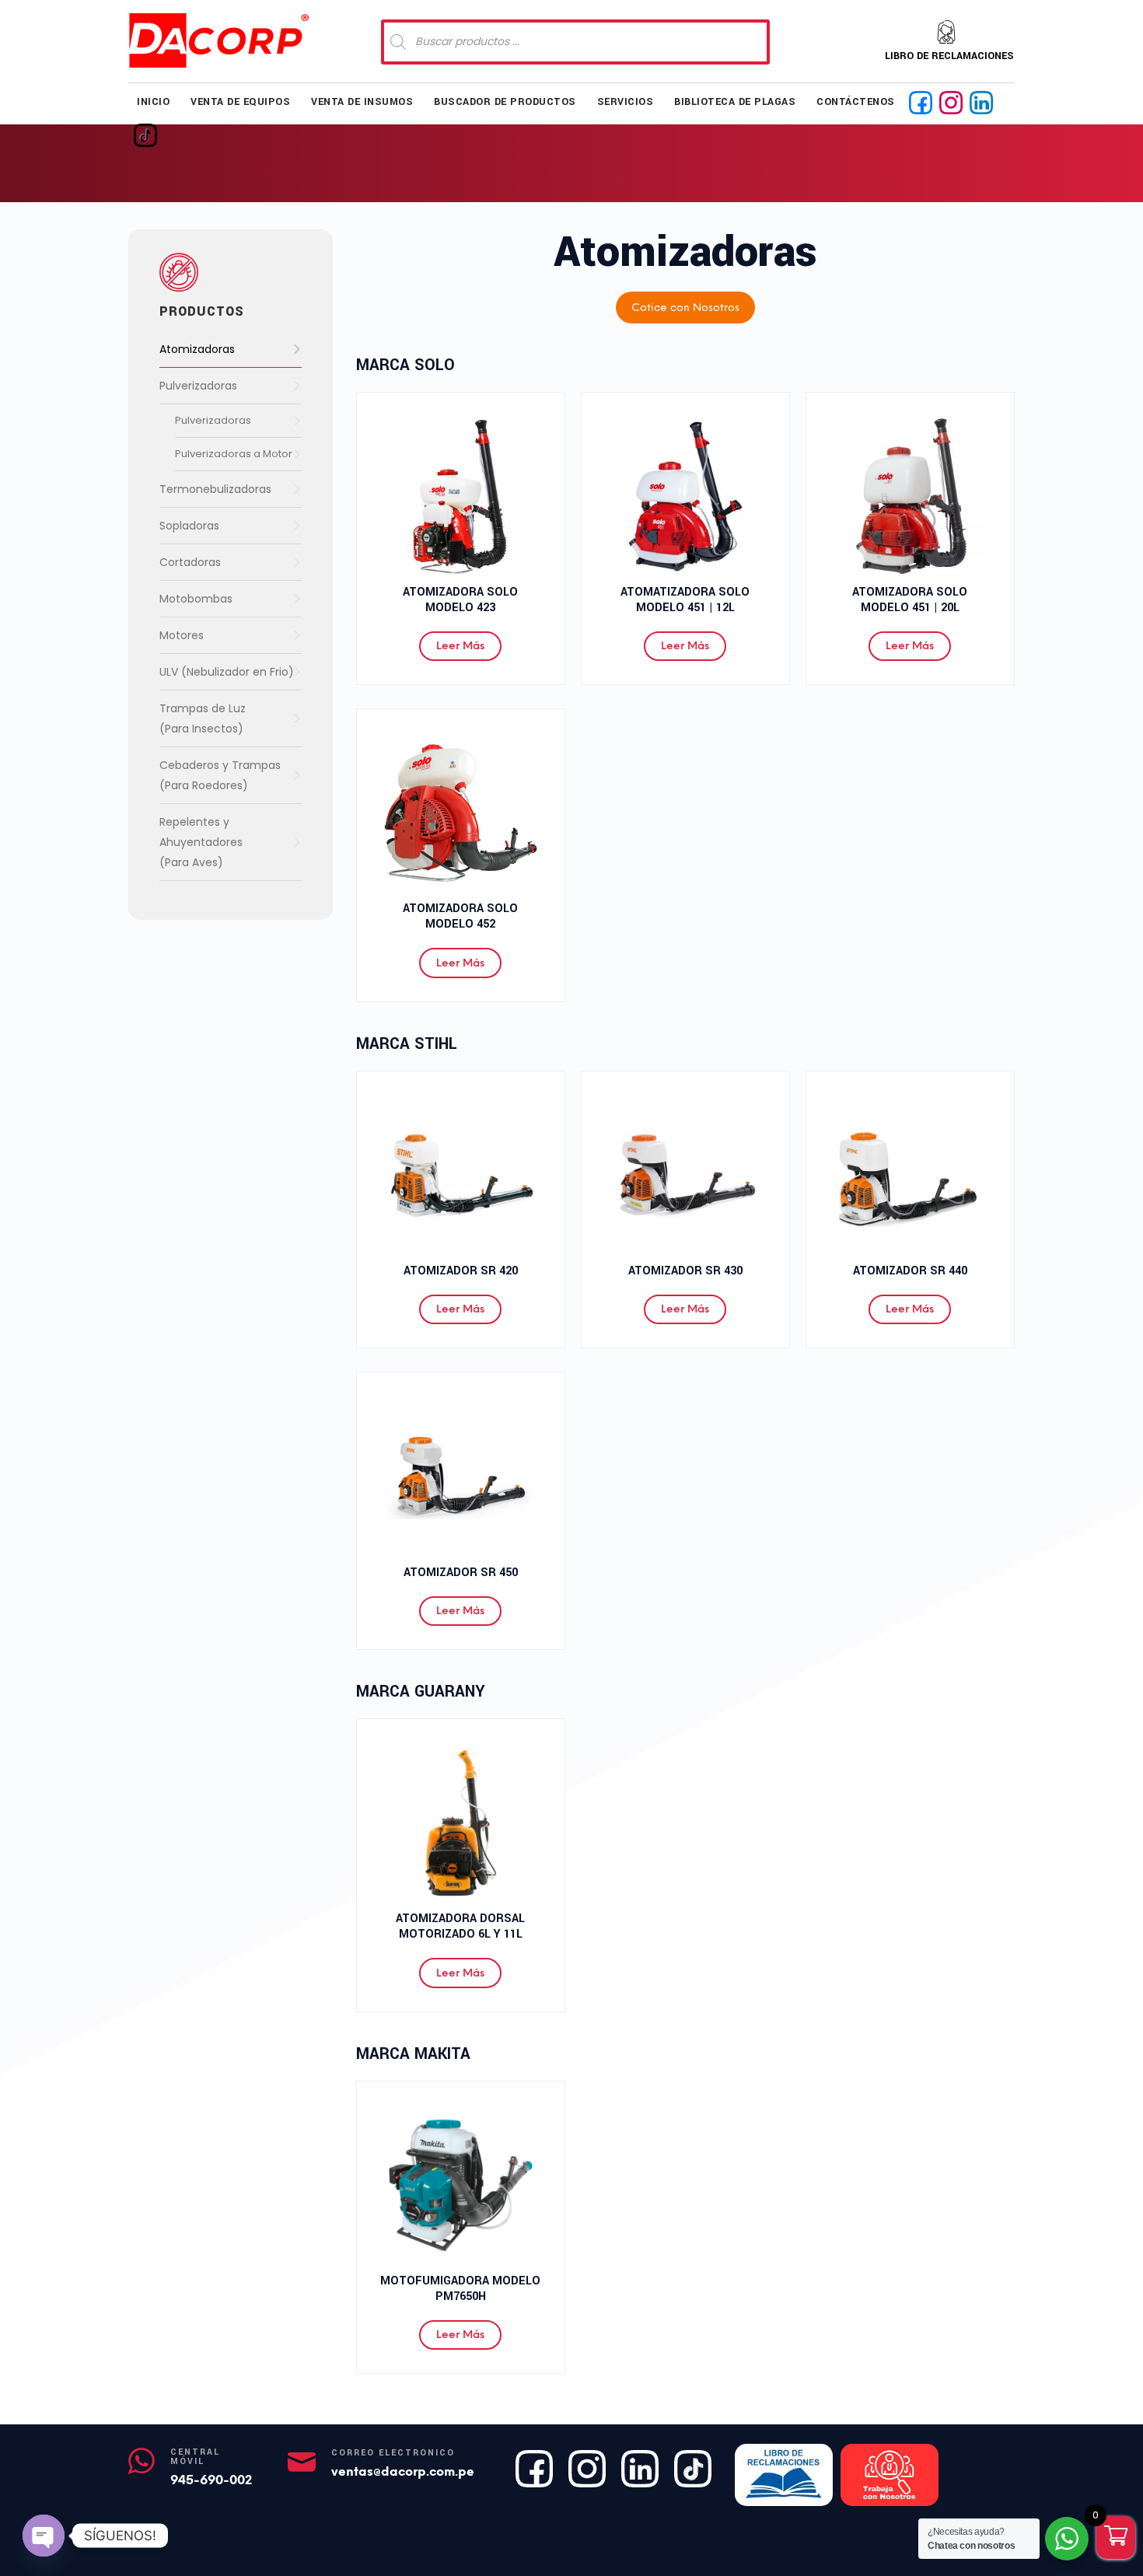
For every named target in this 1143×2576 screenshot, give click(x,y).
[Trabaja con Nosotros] (890, 2475)
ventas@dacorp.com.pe (403, 2471)
